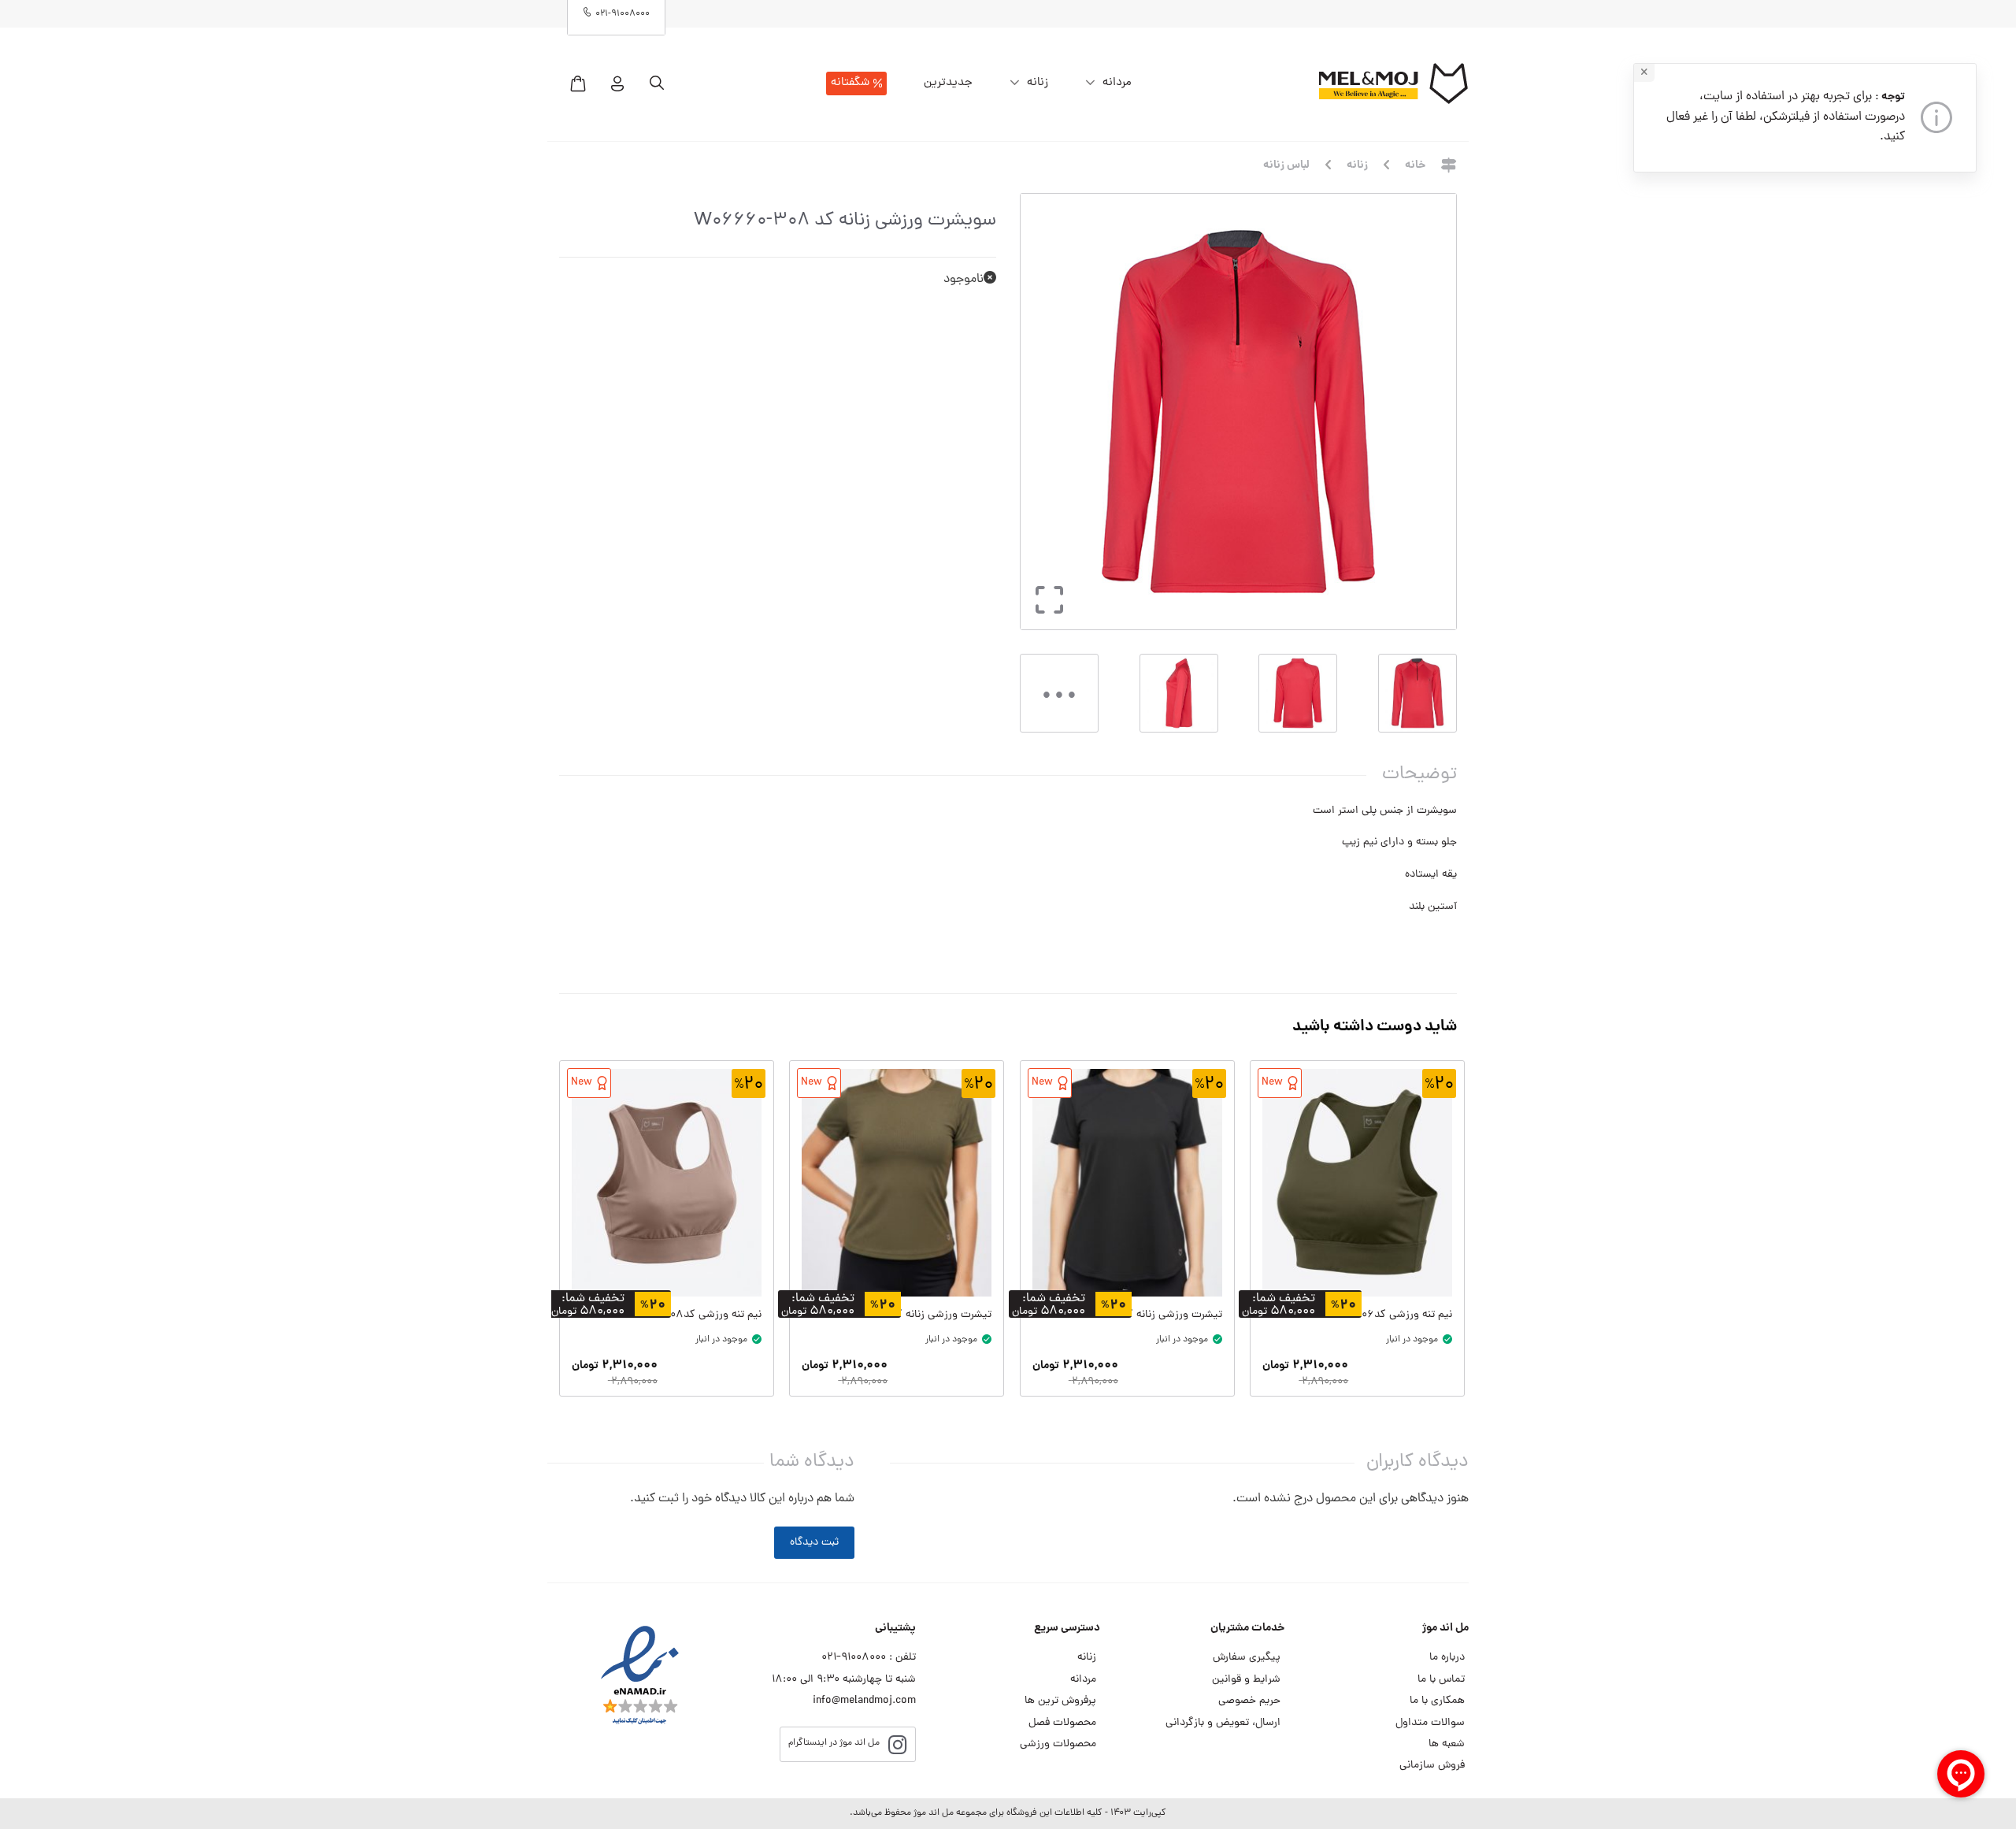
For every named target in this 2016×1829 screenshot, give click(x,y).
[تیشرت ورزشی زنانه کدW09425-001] (1127, 1183)
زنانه (1038, 83)
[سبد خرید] (578, 83)
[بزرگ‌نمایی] (1045, 615)
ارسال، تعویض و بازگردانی (1223, 1723)
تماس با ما (1441, 1680)
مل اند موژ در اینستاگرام (834, 1743)
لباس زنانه (1286, 166)
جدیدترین (948, 83)
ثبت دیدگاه (814, 1543)
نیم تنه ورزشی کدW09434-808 (687, 1315)
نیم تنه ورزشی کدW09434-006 (1379, 1315)
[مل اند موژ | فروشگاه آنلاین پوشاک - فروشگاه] (1393, 83)
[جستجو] (657, 83)
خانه (1415, 166)
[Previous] (1428, 412)
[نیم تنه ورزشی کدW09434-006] (1357, 1183)
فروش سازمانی (1432, 1766)
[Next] (1038, 412)
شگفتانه (850, 83)
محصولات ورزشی (1058, 1744)
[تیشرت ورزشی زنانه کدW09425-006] (897, 1183)
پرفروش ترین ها (1060, 1701)
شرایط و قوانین (1246, 1680)
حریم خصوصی (1249, 1701)
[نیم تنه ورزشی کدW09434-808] (667, 1183)
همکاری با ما (1437, 1701)
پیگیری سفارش (1247, 1658)
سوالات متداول (1430, 1723)
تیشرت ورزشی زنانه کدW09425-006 (908, 1315)
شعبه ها (1447, 1744)
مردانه (1117, 83)
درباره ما (1447, 1658)
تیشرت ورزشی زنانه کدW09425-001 (1141, 1315)
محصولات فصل (1062, 1723)
